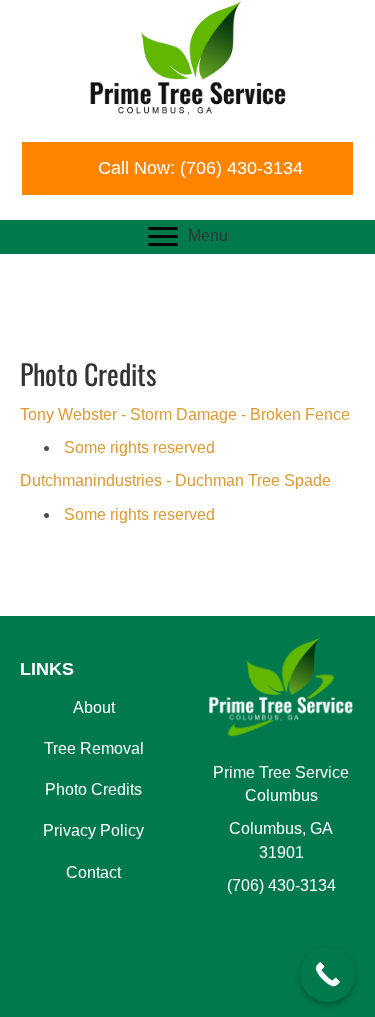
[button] (187, 168)
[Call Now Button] (327, 974)
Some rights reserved (137, 447)
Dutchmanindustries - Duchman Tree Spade (175, 480)
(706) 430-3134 (281, 885)
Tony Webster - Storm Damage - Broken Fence (185, 414)
